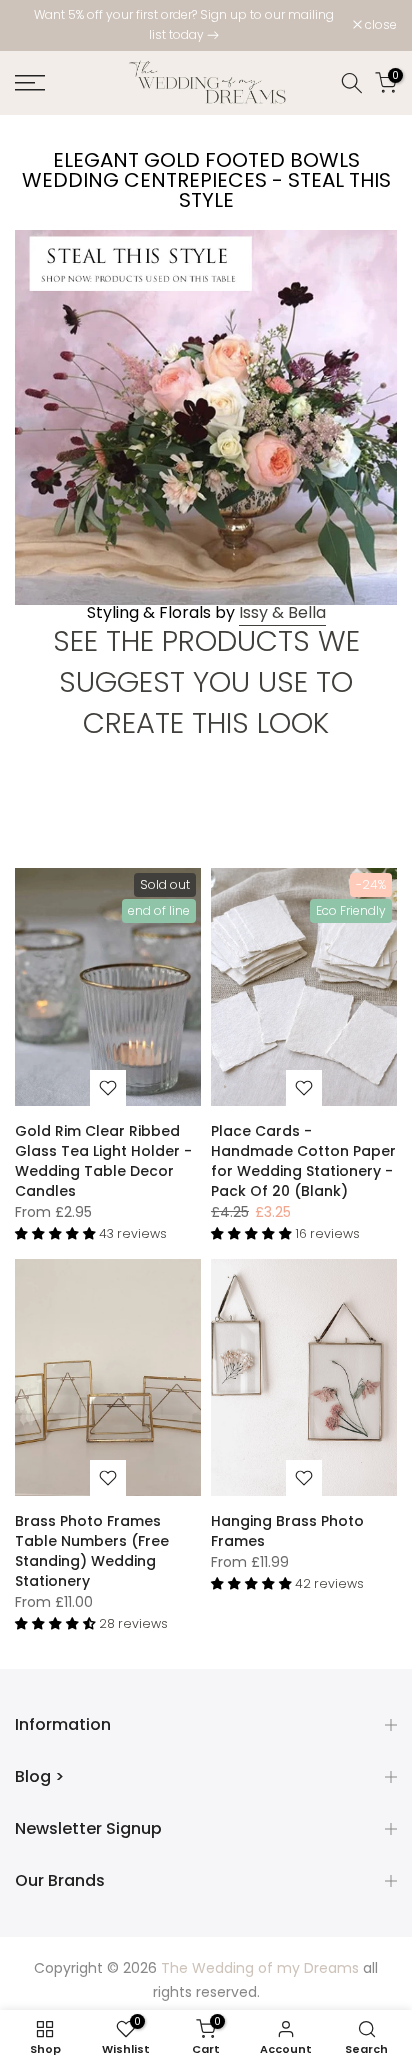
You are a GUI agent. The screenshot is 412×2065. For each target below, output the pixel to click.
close (379, 25)
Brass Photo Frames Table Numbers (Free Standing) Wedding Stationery (92, 1551)
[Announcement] (184, 25)
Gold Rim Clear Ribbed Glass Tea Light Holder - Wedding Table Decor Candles (103, 1161)
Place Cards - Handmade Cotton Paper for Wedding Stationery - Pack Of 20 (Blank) (303, 1161)
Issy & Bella (282, 612)
